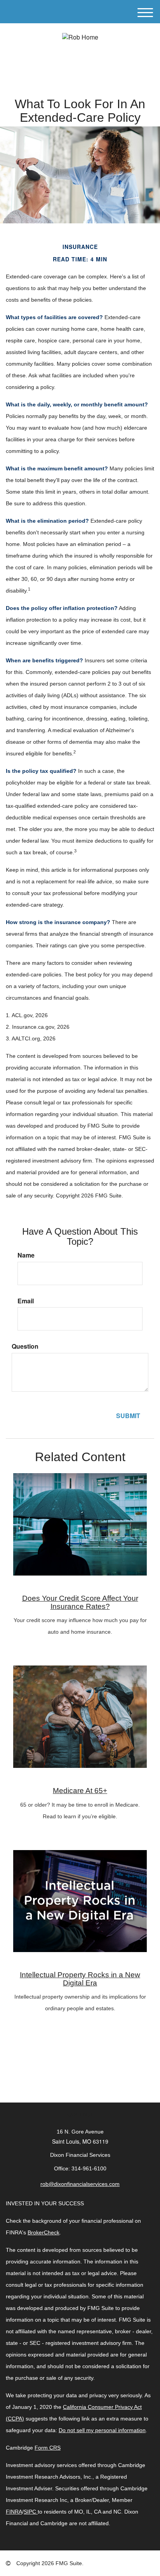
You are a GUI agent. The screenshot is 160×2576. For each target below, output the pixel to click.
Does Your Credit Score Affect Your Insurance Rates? (80, 1602)
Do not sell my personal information (102, 2430)
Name (26, 1255)
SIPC (30, 2512)
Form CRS (48, 2448)
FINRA (14, 2512)
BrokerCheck (43, 2232)
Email (26, 1301)
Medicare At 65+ (80, 1791)
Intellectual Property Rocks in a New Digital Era (80, 1979)
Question (25, 1346)
